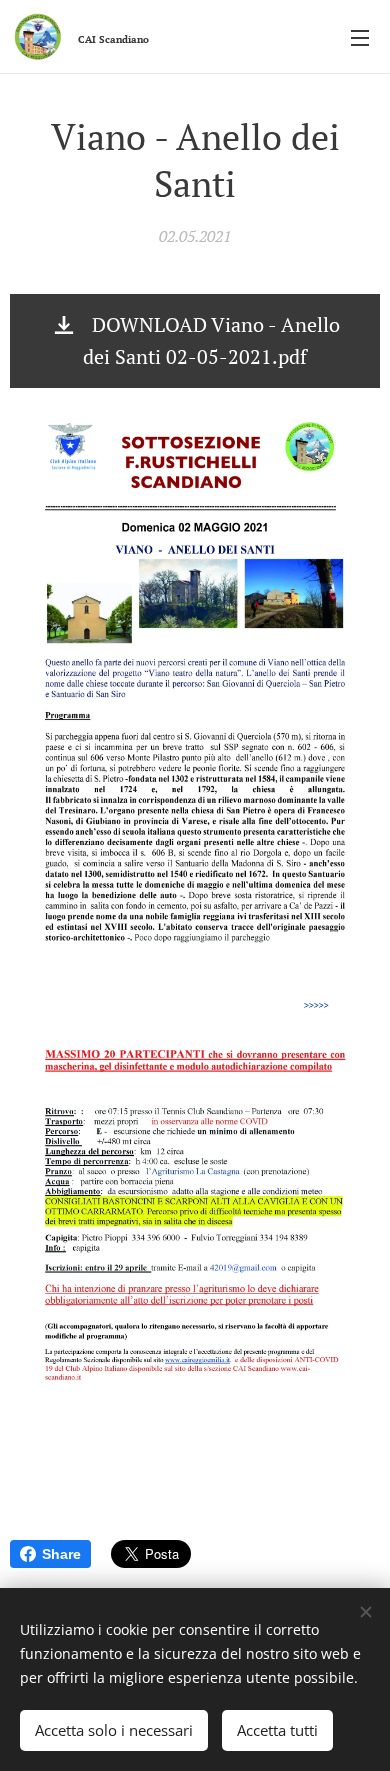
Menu (360, 37)
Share (61, 1554)
